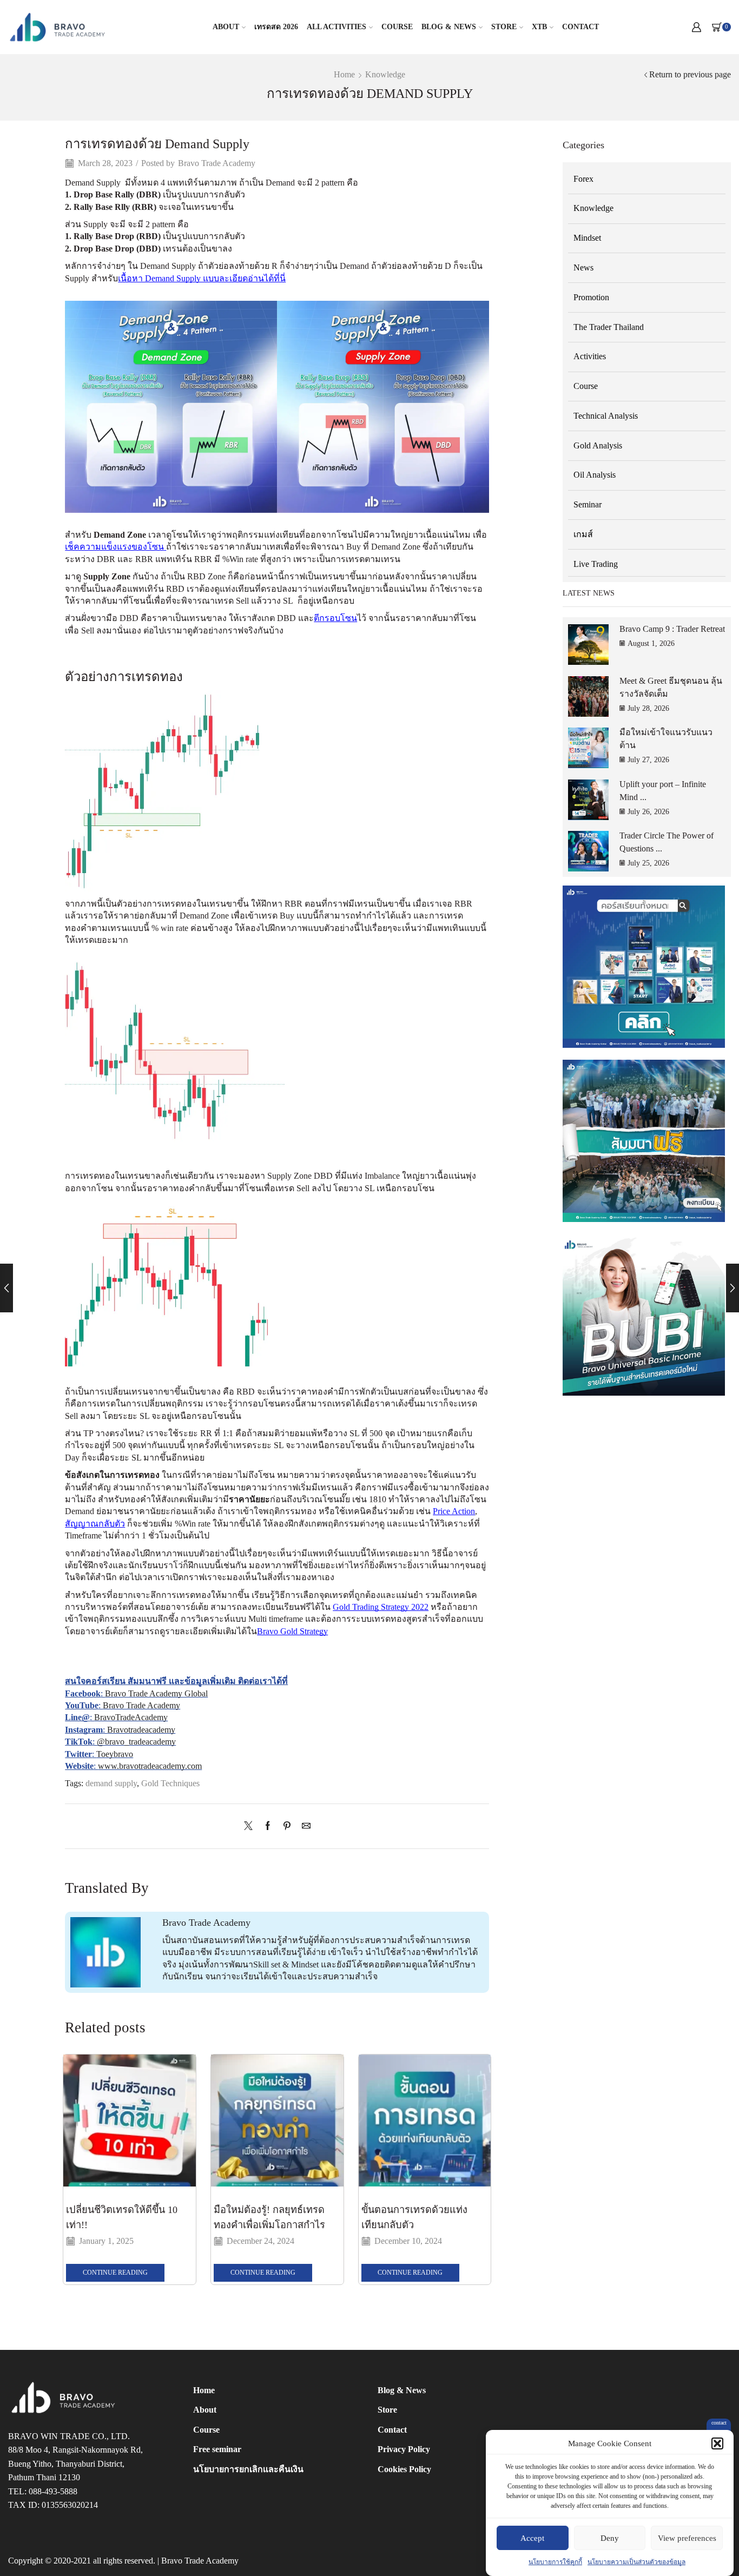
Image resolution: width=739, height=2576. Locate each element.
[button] (717, 2443)
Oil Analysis (595, 475)
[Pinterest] (287, 1827)
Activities (590, 356)
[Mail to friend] (303, 1827)
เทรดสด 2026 (276, 27)
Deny (610, 2538)
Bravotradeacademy (141, 1730)
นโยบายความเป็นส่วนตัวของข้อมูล (636, 2562)
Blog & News (449, 27)
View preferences (687, 2538)
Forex (583, 179)
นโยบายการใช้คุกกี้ (555, 2562)
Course (397, 27)
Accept (532, 2538)
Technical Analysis (606, 416)
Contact (580, 27)
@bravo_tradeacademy (136, 1742)
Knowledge (385, 74)
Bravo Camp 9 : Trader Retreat (672, 629)
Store (504, 27)
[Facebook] (268, 1827)
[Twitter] (251, 1827)
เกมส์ (583, 534)
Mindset (587, 238)
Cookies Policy (404, 2469)
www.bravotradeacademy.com (150, 1766)
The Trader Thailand (609, 327)
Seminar (588, 504)
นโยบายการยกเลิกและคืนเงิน (248, 2469)
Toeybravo (115, 1754)
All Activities (336, 27)
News (583, 267)
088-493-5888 (53, 2491)
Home (344, 74)
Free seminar (217, 2449)
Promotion (591, 297)
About (226, 27)
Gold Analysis (598, 445)
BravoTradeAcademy (131, 1717)
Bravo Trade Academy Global (156, 1693)
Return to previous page (690, 74)
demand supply (111, 1783)
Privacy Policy (404, 2449)
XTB (539, 27)
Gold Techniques (170, 1783)
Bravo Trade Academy (217, 163)
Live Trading (596, 564)
